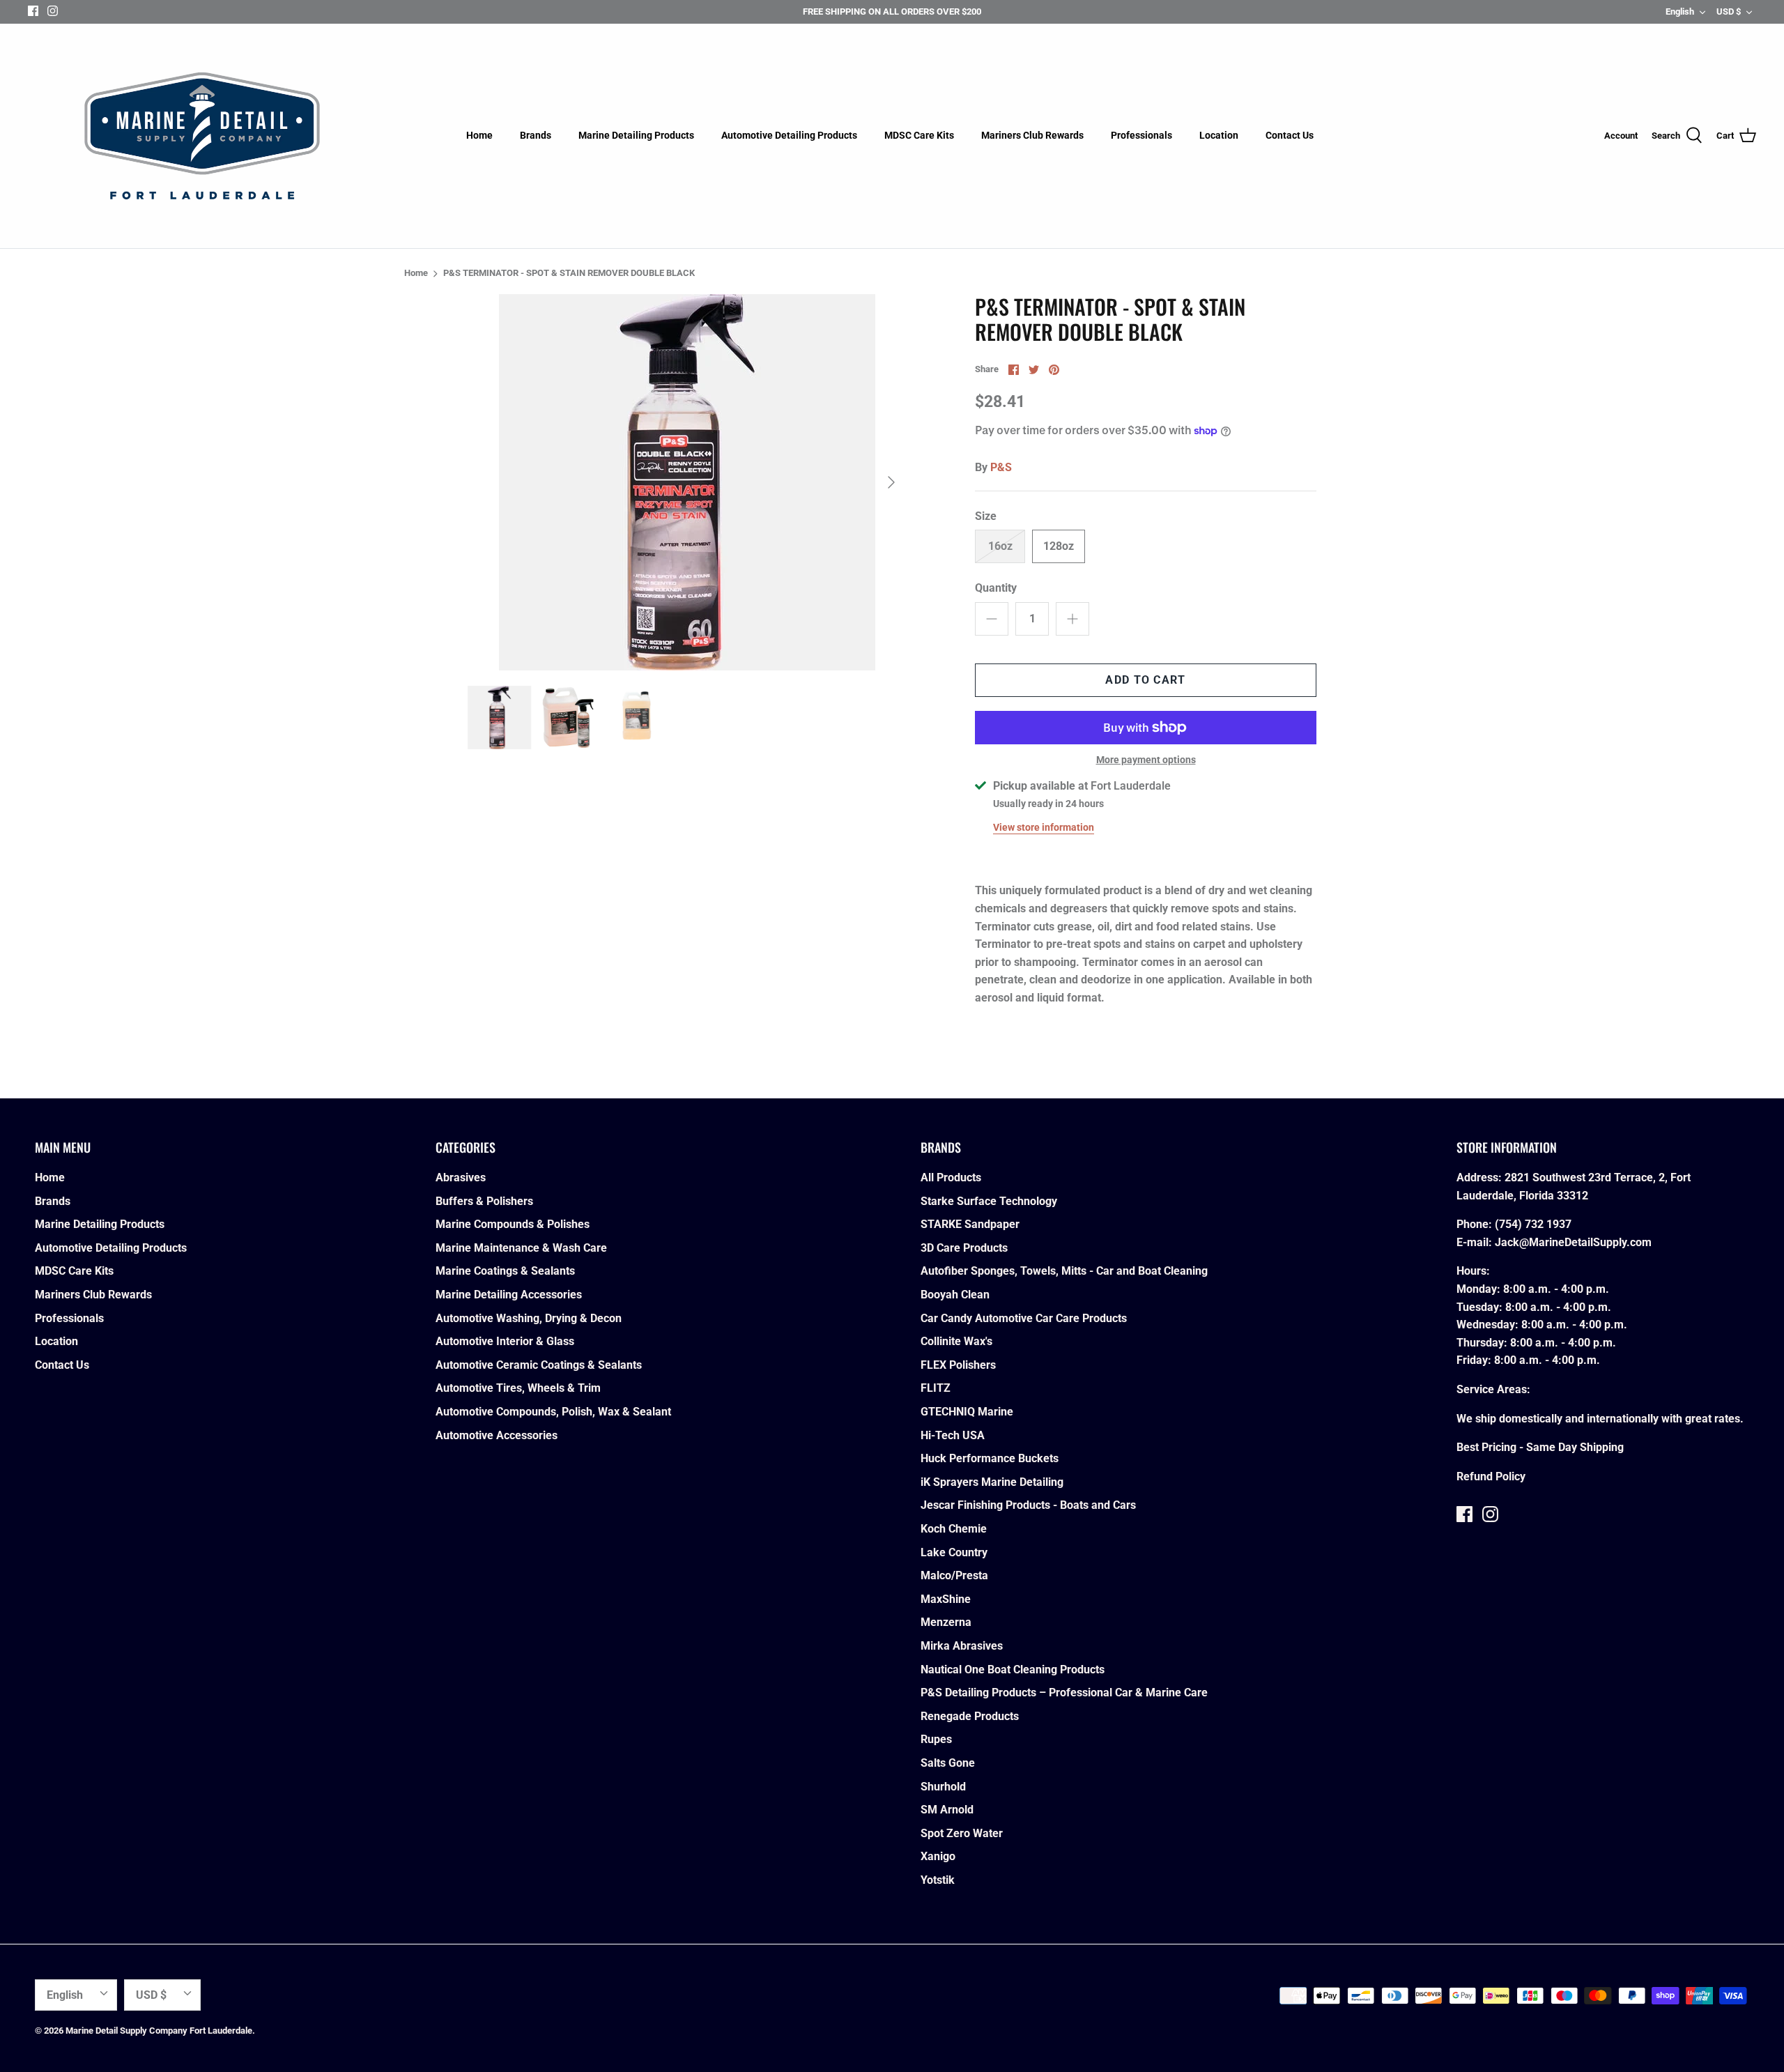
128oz (1059, 546)
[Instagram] (53, 11)
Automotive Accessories (497, 1435)
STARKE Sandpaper (970, 1224)
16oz (1000, 546)
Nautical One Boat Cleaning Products (1013, 1670)
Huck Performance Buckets (990, 1458)
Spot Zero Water (962, 1833)
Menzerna (946, 1622)
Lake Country (954, 1552)
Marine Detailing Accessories (509, 1295)
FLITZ (936, 1388)
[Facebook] (33, 11)
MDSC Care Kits (919, 135)
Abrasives (461, 1177)
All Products (951, 1177)
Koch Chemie (954, 1529)
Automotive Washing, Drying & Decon (529, 1318)
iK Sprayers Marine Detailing (992, 1482)
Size (986, 516)
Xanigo (938, 1856)
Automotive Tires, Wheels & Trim (518, 1388)
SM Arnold (947, 1810)
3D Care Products (964, 1248)
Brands (536, 135)
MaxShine (946, 1599)
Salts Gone (948, 1763)
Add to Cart (1145, 680)
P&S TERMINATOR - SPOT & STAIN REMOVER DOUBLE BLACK (569, 274)
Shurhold (943, 1787)
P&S (1001, 467)
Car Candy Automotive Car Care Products (1024, 1318)
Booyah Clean (955, 1295)
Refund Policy (1491, 1476)
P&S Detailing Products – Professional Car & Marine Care (1064, 1693)
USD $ (1729, 11)
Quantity (996, 588)
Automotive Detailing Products (789, 135)
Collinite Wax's (956, 1341)
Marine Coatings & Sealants (505, 1271)
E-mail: (1476, 1242)
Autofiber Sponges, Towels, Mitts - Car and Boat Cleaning (1064, 1271)
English (1680, 11)
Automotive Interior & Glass (505, 1341)
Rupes (936, 1739)
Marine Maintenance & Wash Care (521, 1248)
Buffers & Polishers (484, 1201)
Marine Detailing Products (636, 135)
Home (479, 135)
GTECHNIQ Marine (967, 1412)
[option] (687, 482)
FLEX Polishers (958, 1365)
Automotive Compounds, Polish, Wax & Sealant (553, 1412)
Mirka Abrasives (962, 1646)
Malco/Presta (954, 1575)
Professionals (1141, 135)
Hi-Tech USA (953, 1435)
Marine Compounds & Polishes (513, 1224)
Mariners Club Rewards (1032, 135)
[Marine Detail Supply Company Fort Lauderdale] (202, 136)
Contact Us (1290, 135)
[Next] (891, 482)
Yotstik (938, 1880)
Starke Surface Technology (989, 1201)
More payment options (1146, 760)
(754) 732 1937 (1533, 1224)
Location (1219, 135)
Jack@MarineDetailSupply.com (1573, 1242)
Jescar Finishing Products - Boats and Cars (1028, 1505)
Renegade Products (970, 1716)
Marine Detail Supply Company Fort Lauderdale (159, 2031)
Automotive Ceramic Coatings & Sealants (539, 1365)
